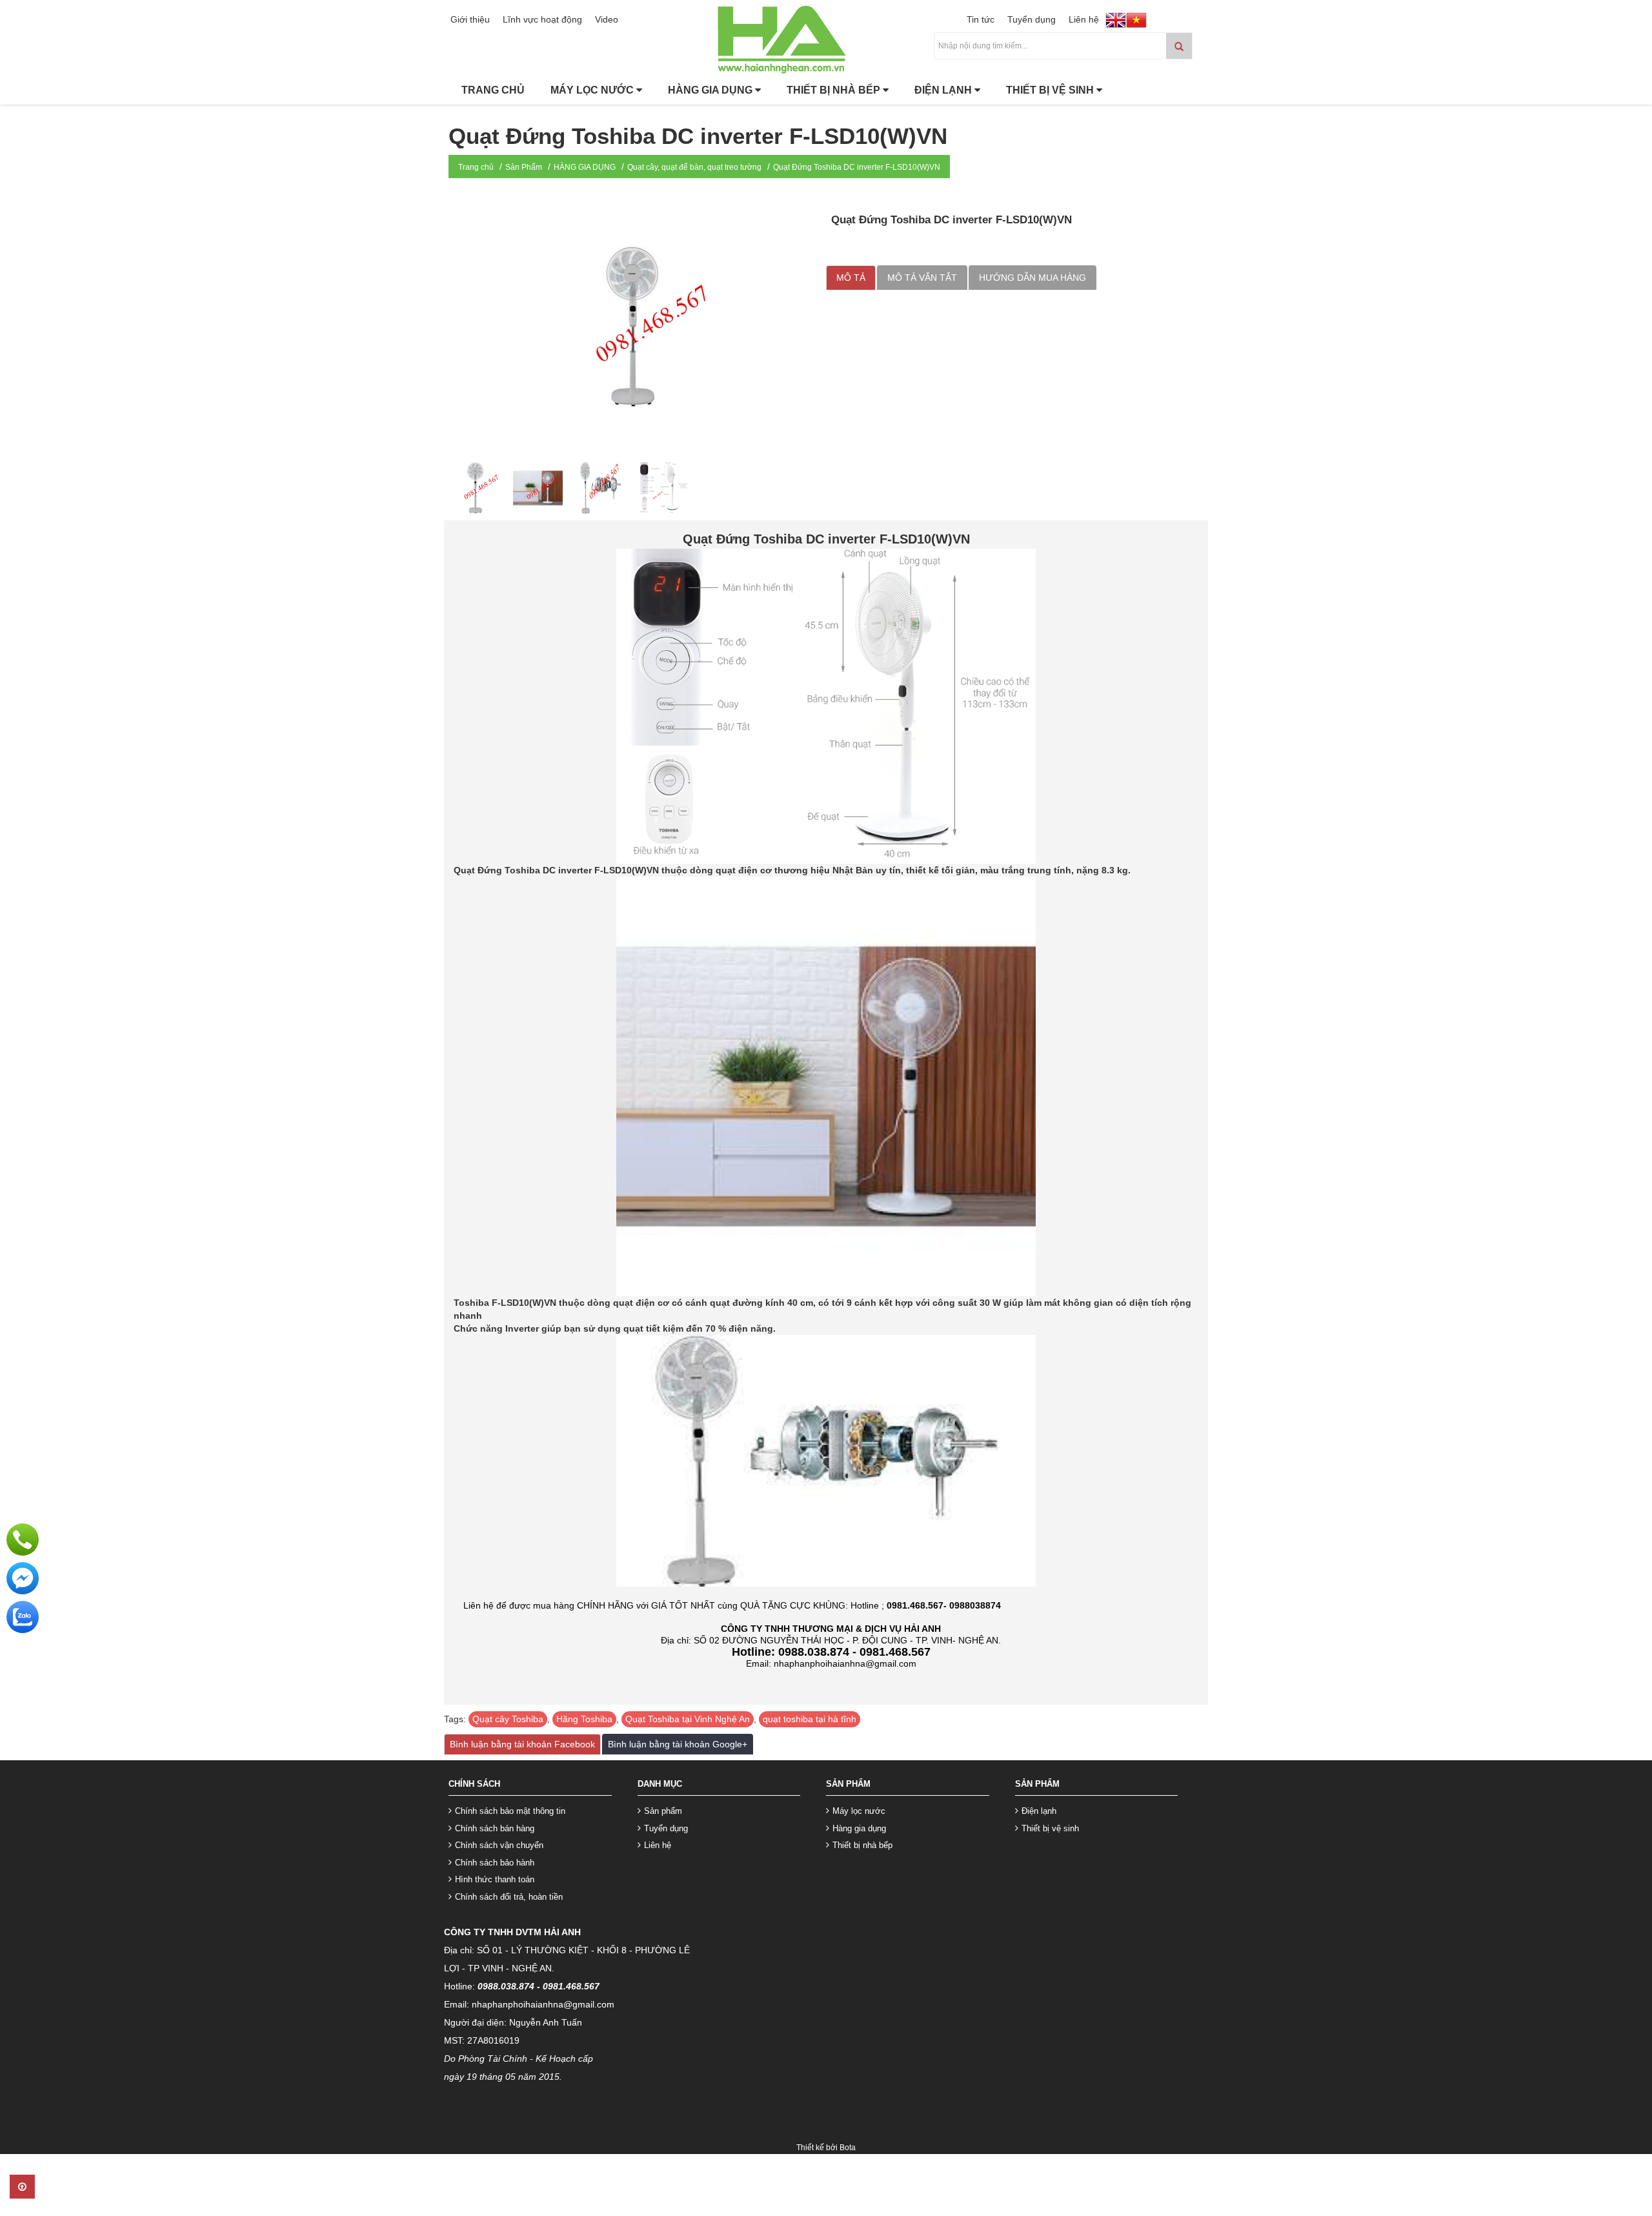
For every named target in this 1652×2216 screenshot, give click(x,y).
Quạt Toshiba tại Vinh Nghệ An (688, 1719)
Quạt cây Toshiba (508, 1719)
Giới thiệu (470, 19)
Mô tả (851, 278)
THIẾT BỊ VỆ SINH (1051, 90)
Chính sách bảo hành (495, 1863)
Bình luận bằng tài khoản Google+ (678, 1744)
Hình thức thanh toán (495, 1879)
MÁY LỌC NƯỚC (593, 90)
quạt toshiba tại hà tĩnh (810, 1719)
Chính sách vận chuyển (499, 1845)
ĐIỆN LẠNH (944, 90)
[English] (1116, 21)
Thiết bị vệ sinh (1050, 1828)
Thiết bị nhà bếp (862, 1845)
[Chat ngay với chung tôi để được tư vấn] (23, 1578)
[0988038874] (23, 1539)
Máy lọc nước (859, 1811)
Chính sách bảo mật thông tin (510, 1811)
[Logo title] (826, 38)
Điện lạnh (1039, 1811)
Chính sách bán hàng (495, 1828)
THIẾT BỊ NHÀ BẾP (835, 90)
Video (607, 19)
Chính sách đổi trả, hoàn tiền (509, 1897)
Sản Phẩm (524, 167)
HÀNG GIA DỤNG (711, 90)
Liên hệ (1084, 19)
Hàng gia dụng (859, 1828)
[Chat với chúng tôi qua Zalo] (23, 1616)
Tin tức (981, 19)
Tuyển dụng (1032, 19)
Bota (848, 2148)
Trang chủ (476, 167)
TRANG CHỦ (493, 90)
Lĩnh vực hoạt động (542, 19)
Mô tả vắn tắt (922, 278)
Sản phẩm (663, 1811)
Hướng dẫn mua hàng (1032, 278)
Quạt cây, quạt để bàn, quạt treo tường (694, 167)
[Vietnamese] (1136, 21)
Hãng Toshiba (584, 1719)
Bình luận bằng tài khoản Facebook (522, 1744)
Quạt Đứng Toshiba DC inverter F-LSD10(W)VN (857, 167)
